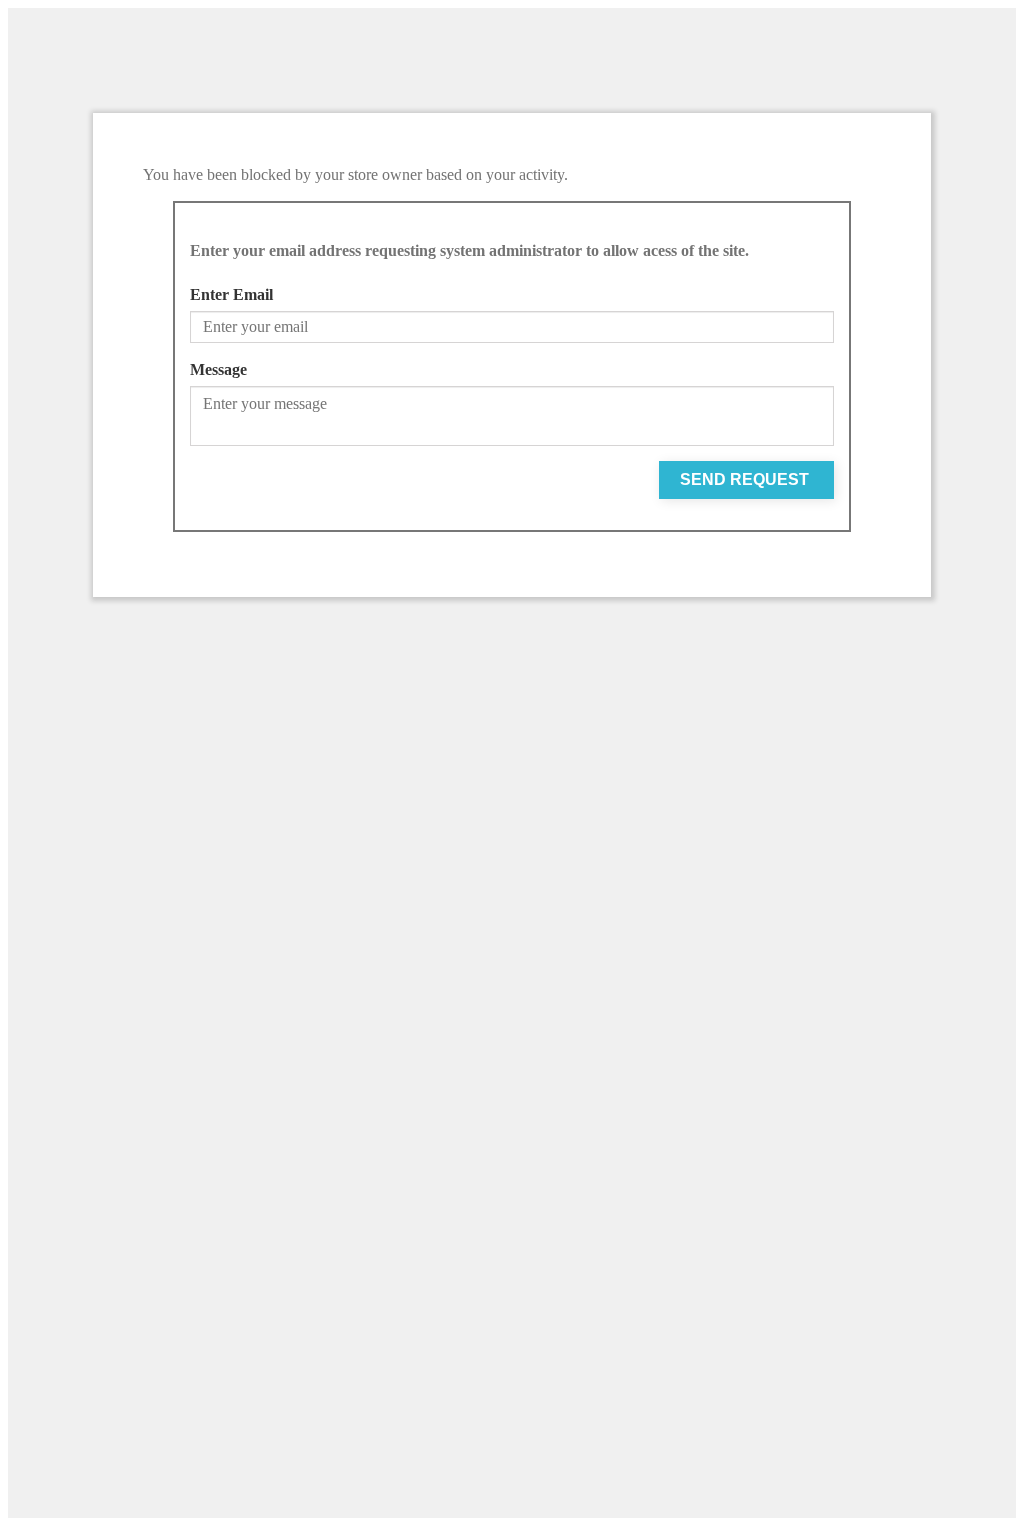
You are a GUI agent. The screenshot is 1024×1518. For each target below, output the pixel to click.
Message (218, 369)
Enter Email (231, 294)
